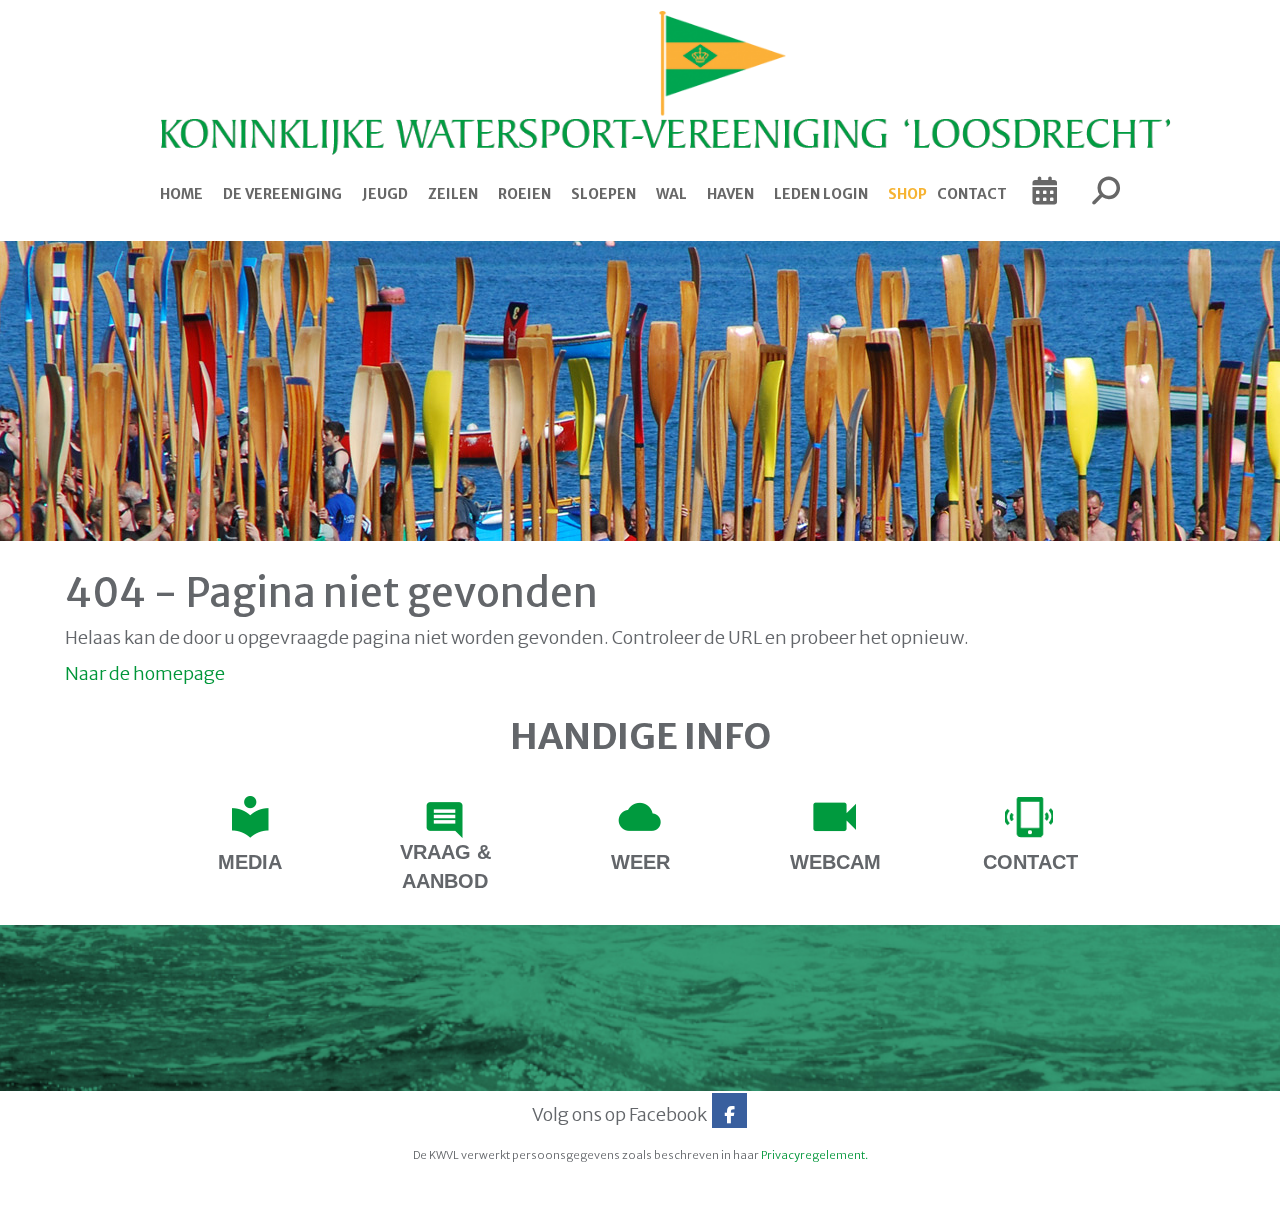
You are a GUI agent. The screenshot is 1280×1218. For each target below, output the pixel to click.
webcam (835, 862)
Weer (640, 862)
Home (181, 194)
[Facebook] (729, 1114)
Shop (907, 194)
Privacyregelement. (814, 1155)
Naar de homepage (145, 673)
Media (250, 862)
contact (1030, 862)
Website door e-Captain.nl (116, 1196)
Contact (972, 194)
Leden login (821, 194)
